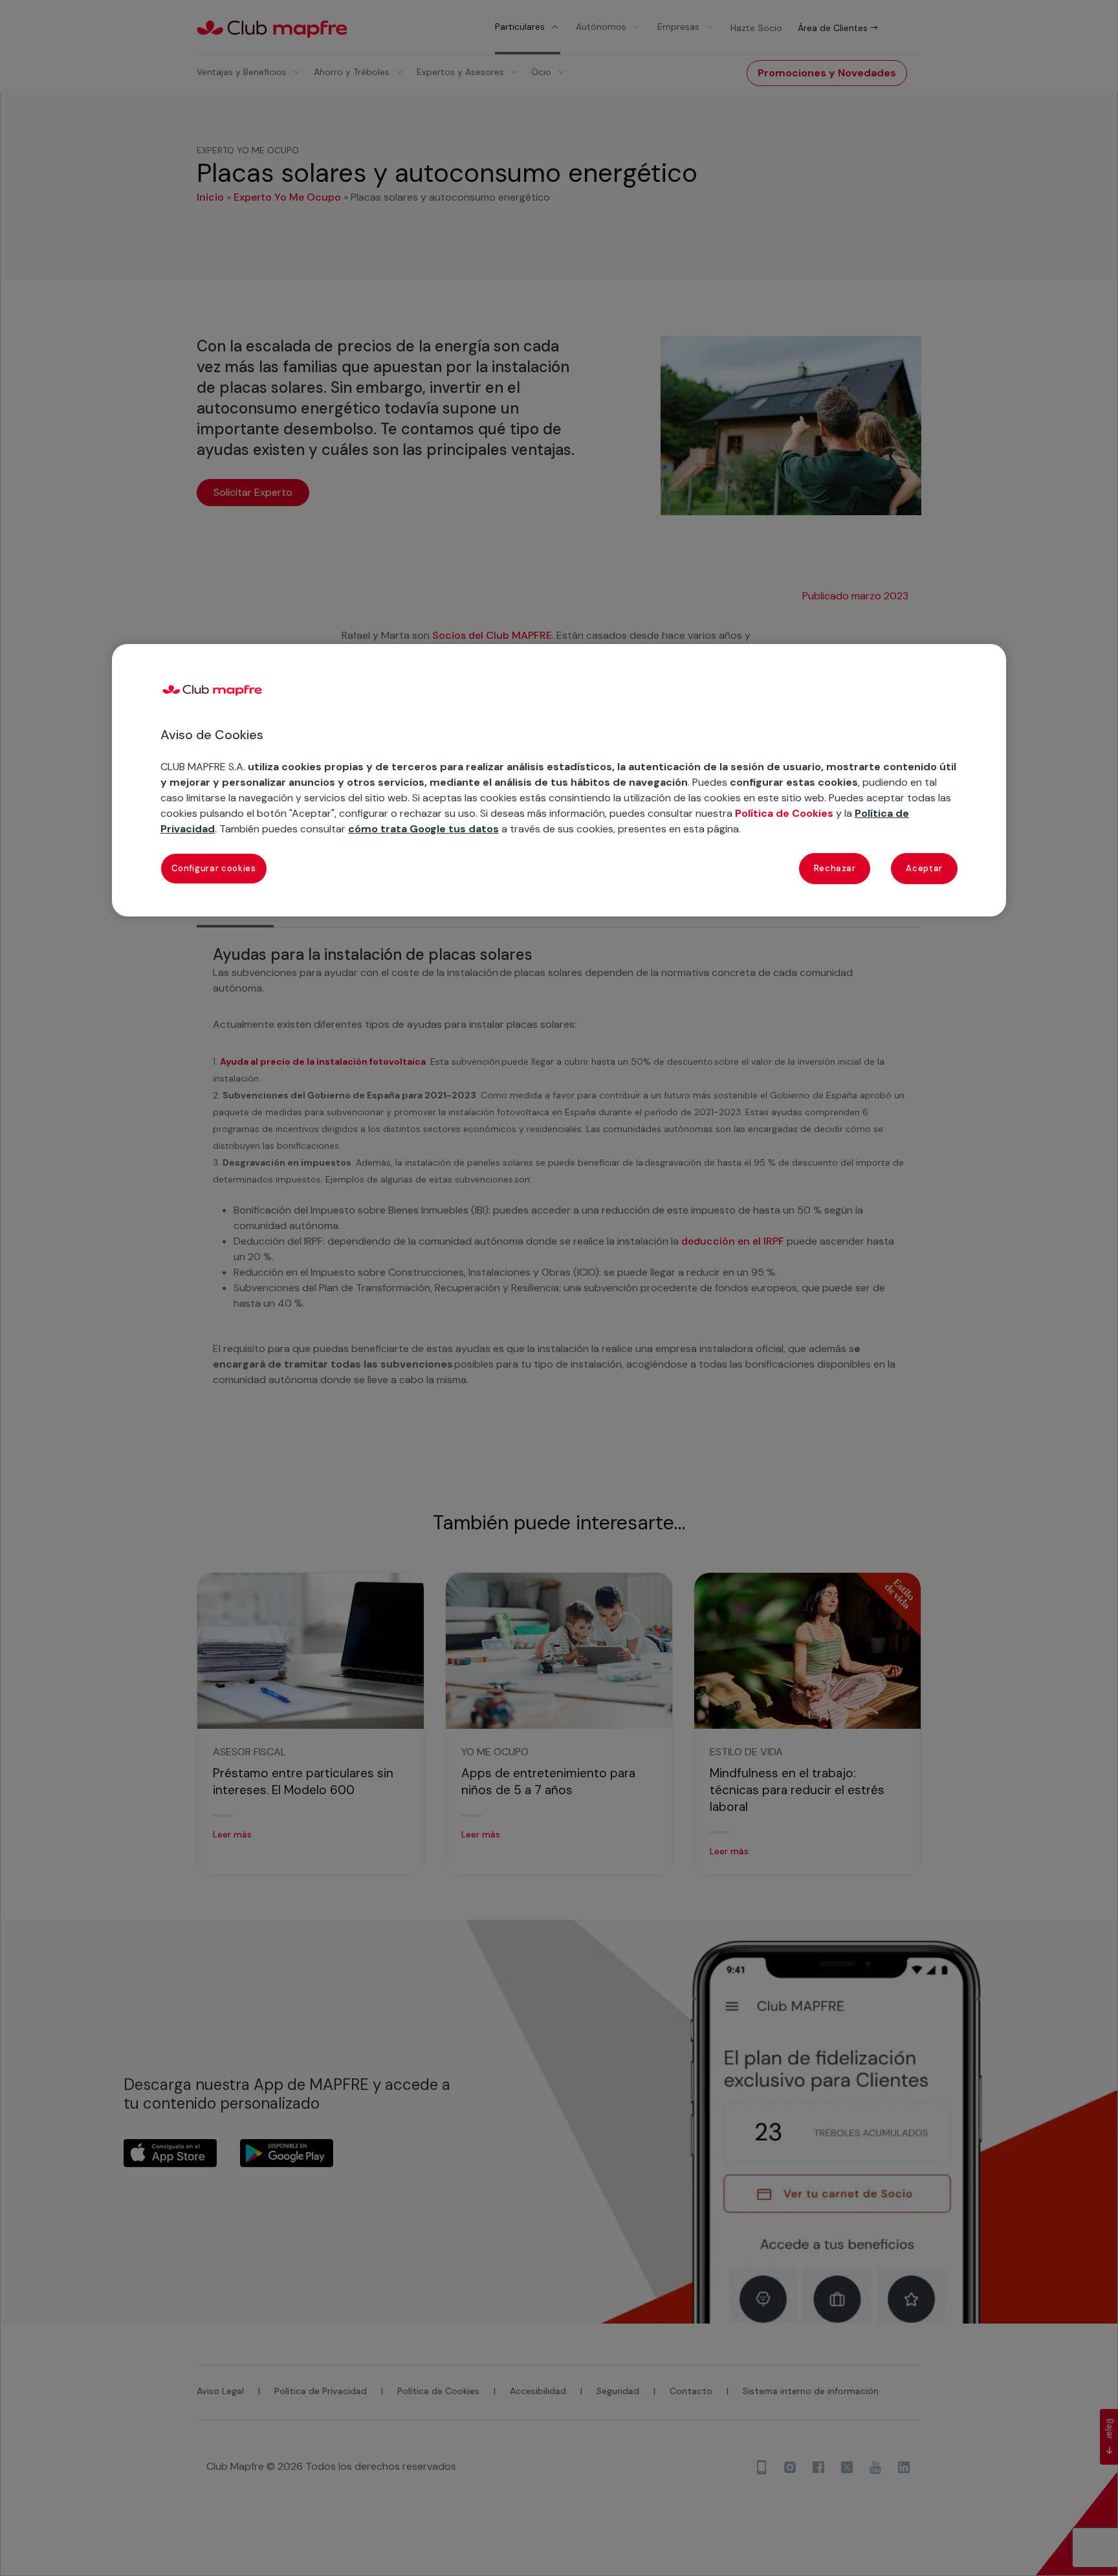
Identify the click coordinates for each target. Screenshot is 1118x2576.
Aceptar (924, 868)
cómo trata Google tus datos (423, 829)
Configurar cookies (214, 868)
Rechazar (835, 868)
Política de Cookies (784, 813)
